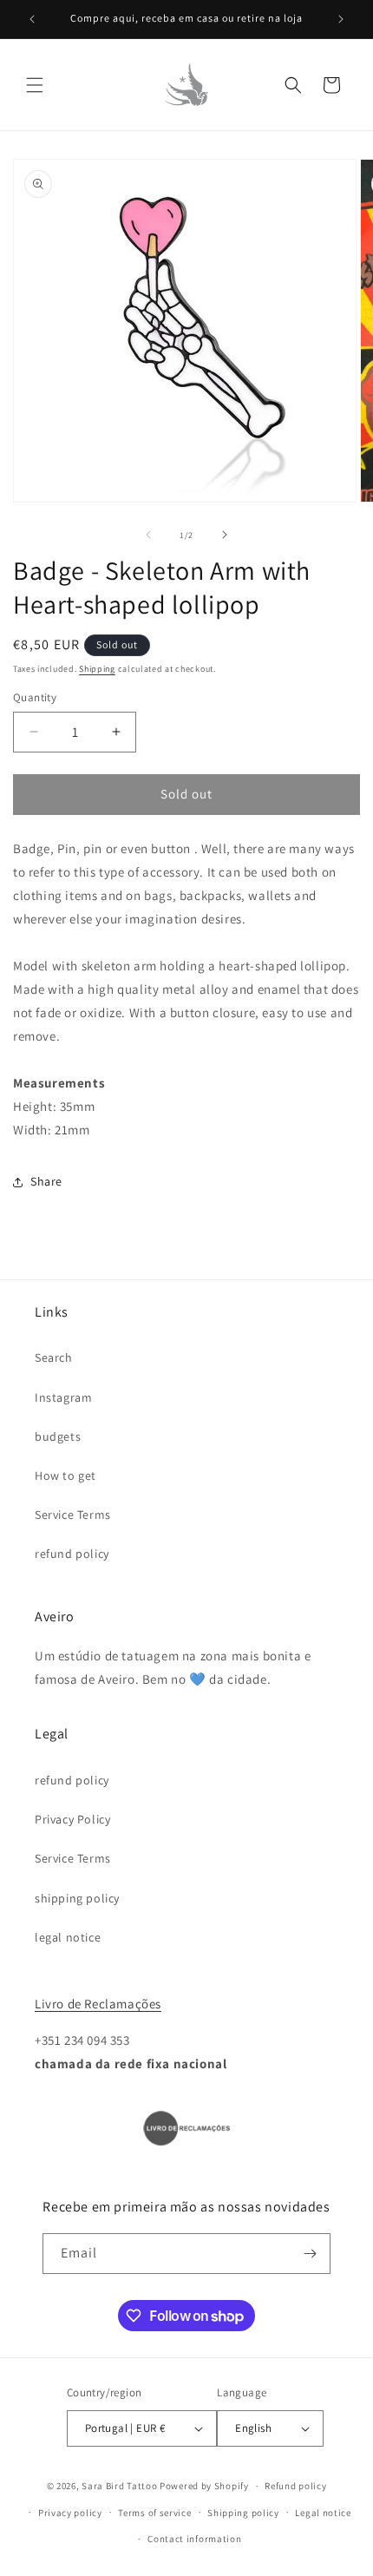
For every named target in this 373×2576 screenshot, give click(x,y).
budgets (58, 1436)
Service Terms (73, 1515)
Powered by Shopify (204, 2486)
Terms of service (154, 2513)
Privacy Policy (72, 1819)
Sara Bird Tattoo (119, 2486)
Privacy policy (70, 2513)
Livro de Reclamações (98, 2004)
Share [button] (46, 1181)
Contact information (194, 2539)
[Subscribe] (311, 2254)
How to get (65, 1475)
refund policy (72, 1554)
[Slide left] (148, 535)
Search (54, 1357)
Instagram (63, 1397)
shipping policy (77, 1898)
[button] (35, 85)
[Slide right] (225, 535)
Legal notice (323, 2513)
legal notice (68, 1937)
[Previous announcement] (32, 19)
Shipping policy (243, 2513)
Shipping (97, 669)
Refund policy (295, 2486)
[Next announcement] (341, 19)
